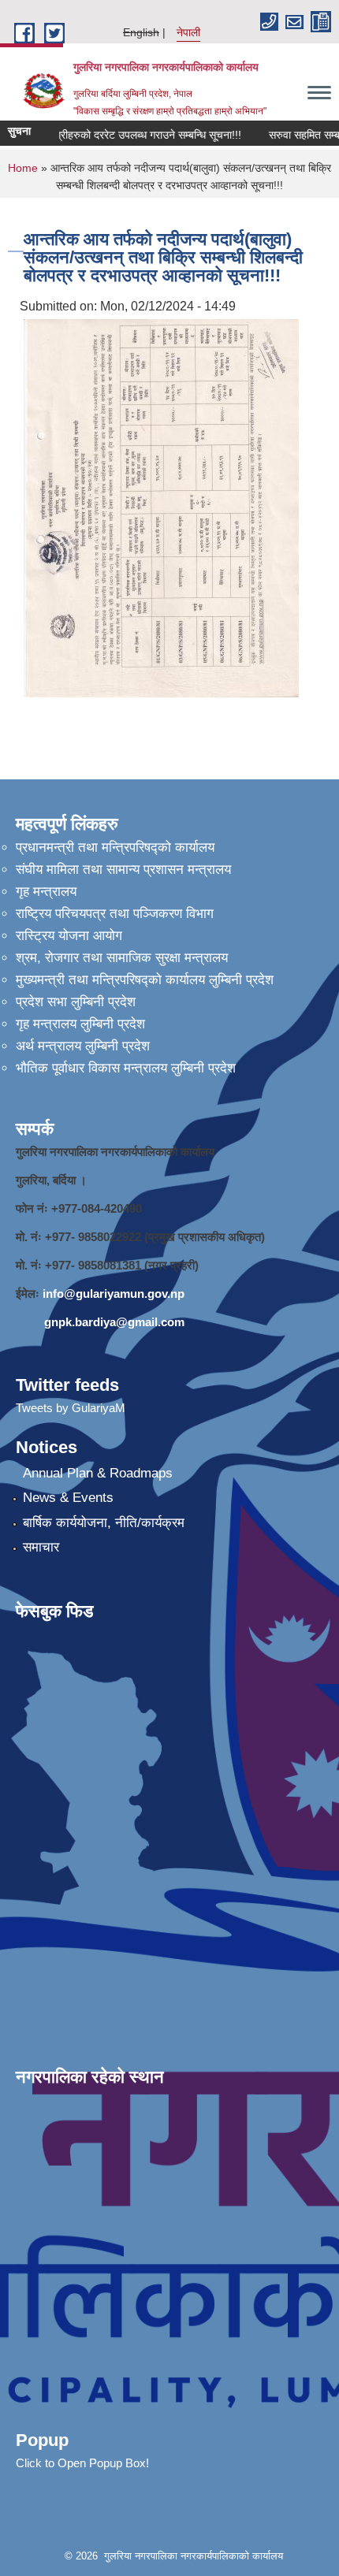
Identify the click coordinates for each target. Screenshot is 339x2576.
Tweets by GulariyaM (71, 1408)
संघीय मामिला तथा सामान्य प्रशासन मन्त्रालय (123, 870)
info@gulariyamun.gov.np (114, 1294)
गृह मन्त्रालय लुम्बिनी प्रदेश (80, 1024)
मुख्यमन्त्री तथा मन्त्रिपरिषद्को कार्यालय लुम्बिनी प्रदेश (145, 980)
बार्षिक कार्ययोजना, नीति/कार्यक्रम (104, 1523)
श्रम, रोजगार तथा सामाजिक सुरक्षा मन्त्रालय (122, 958)
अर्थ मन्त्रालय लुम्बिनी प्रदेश (83, 1046)
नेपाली (188, 32)
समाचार (41, 1547)
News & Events (68, 1498)
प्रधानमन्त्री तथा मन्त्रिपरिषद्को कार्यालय (115, 848)
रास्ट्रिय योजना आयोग (69, 936)
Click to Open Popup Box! (82, 2463)
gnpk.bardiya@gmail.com (114, 1322)
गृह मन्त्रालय (46, 892)
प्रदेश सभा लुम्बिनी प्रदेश (76, 1002)
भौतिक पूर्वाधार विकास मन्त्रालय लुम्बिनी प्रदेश (126, 1068)
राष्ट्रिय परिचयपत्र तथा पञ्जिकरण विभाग (115, 914)
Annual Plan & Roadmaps (98, 1473)
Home (23, 168)
